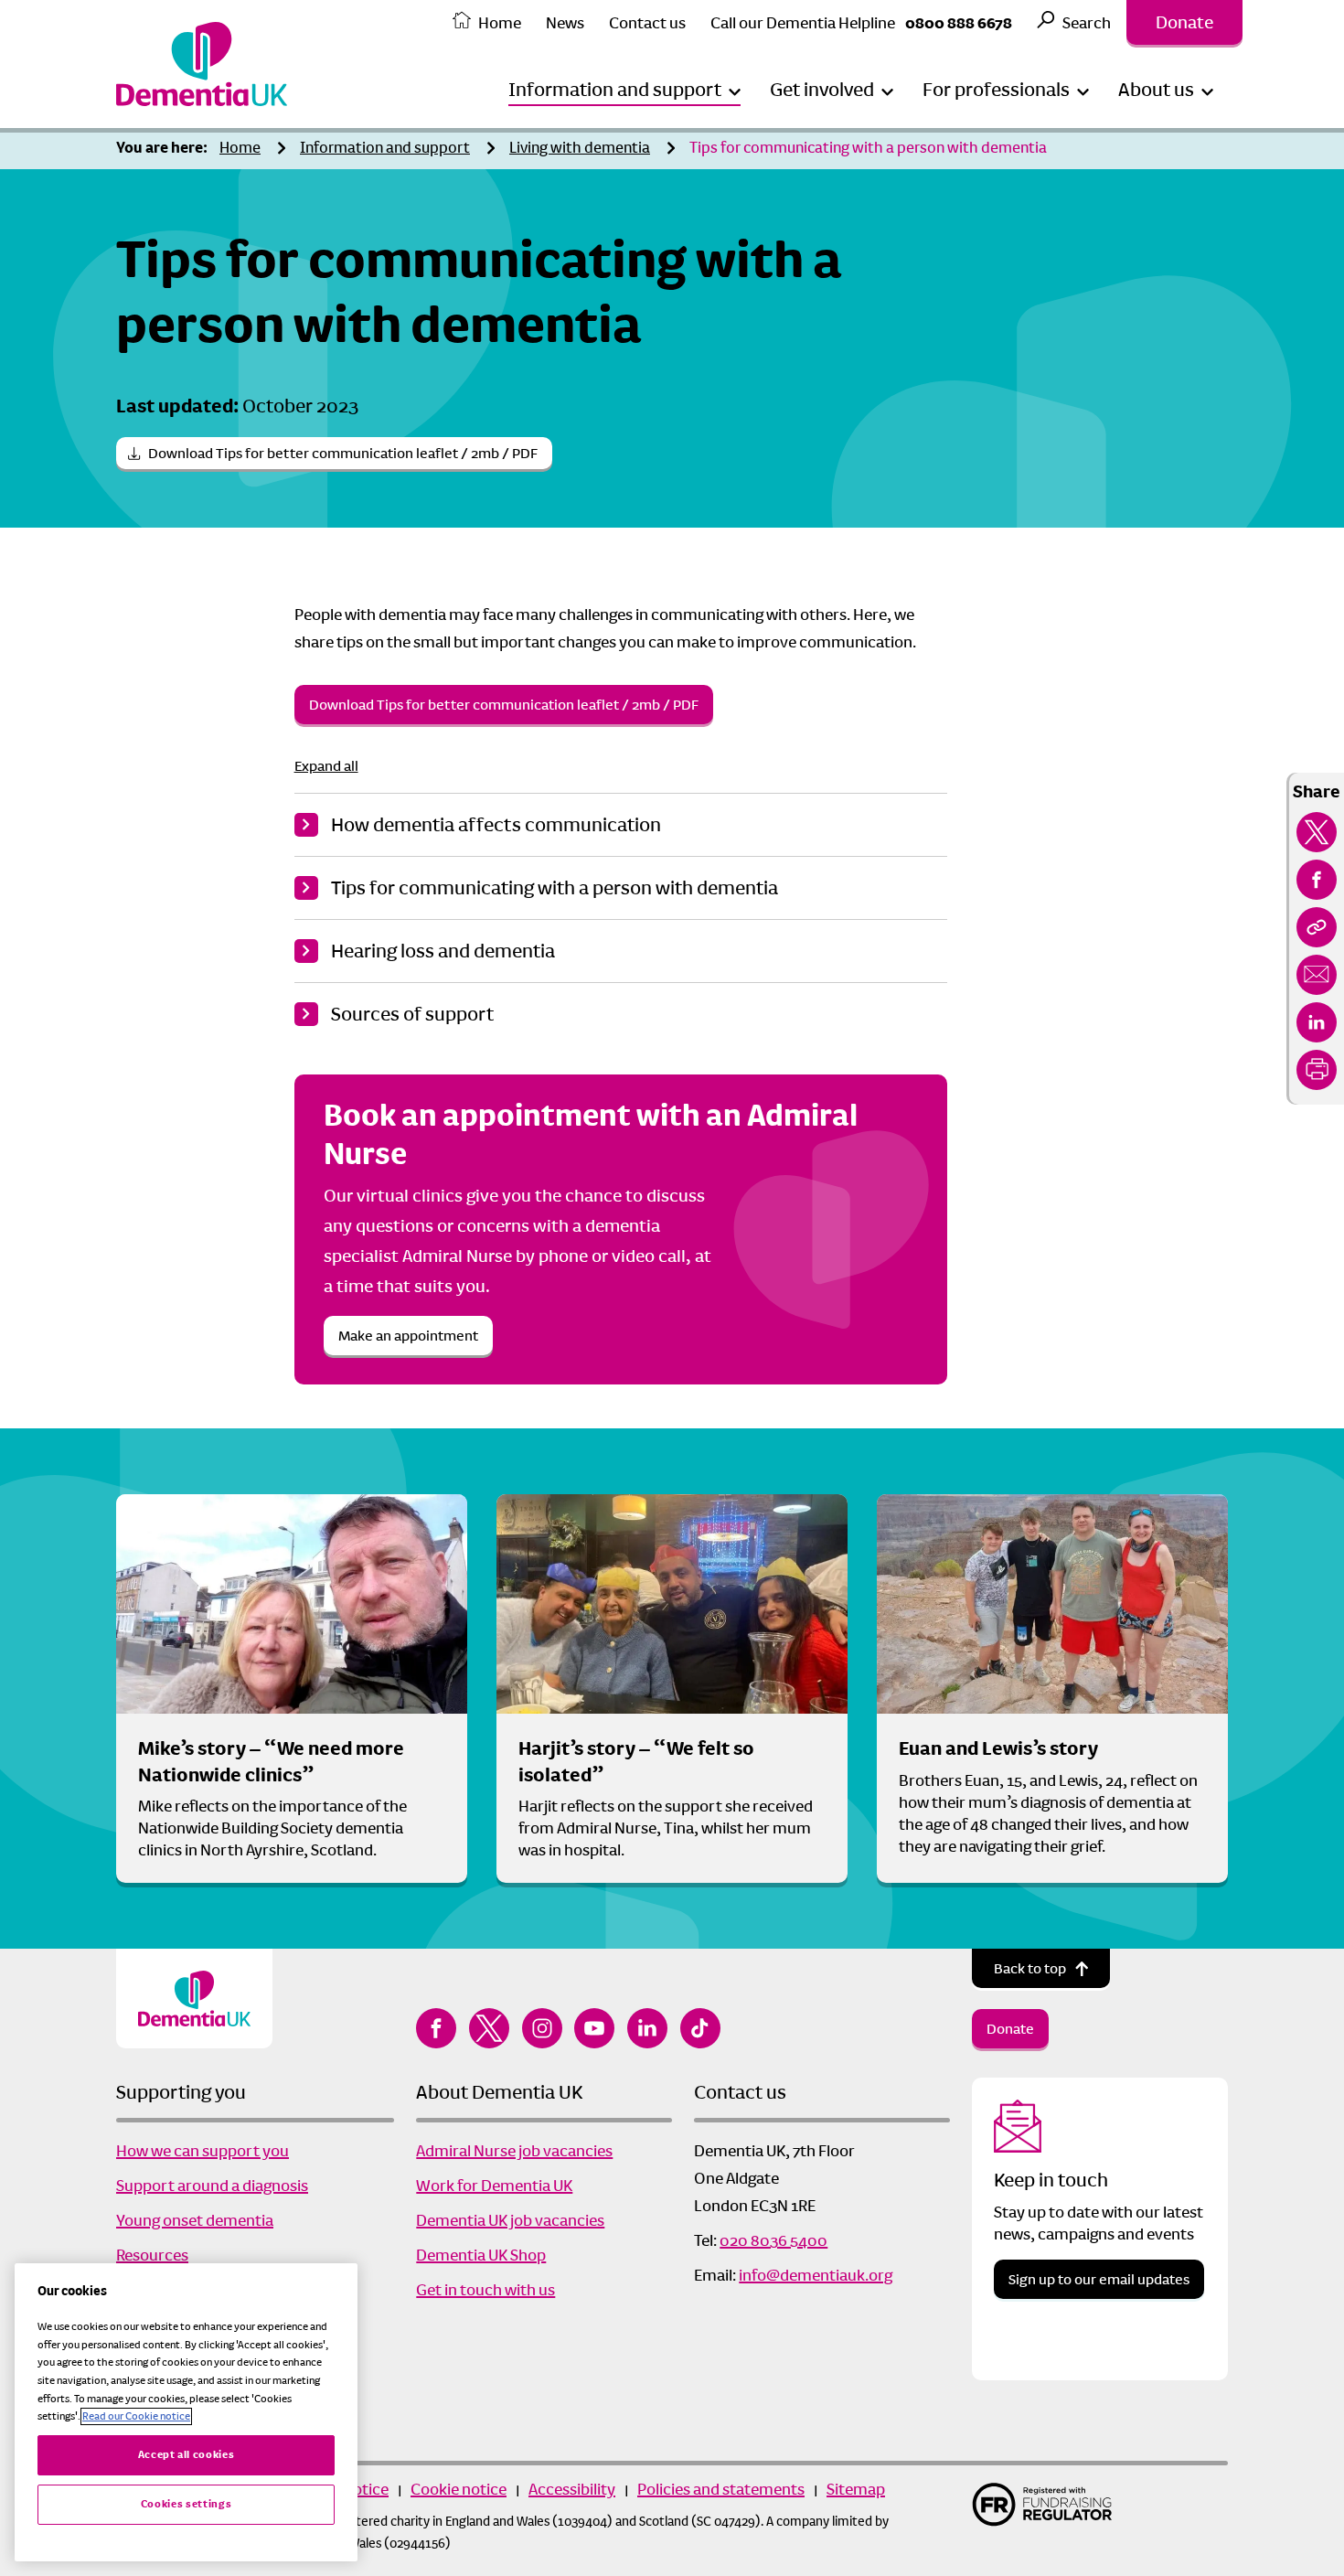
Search (1087, 23)
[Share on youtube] (594, 2028)
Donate (1184, 22)
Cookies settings (187, 2504)
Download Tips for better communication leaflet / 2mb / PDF (343, 453)
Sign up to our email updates (1099, 2279)
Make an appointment (408, 1336)
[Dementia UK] (202, 64)
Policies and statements (721, 2489)
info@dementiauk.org (816, 2275)
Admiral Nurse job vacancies (514, 2151)
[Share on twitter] (1317, 832)
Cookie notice (459, 2489)
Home (500, 23)
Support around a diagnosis (212, 2186)
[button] (624, 90)
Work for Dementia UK (494, 2186)
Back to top (1030, 1968)
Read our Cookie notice (136, 2416)
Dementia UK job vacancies (510, 2220)
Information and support (385, 148)
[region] (186, 2412)
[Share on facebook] (1317, 880)
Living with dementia (580, 148)
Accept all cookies (187, 2455)
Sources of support (412, 1014)
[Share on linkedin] (1317, 1022)
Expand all (326, 766)
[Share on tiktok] (700, 2028)
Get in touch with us (485, 2290)
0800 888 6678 (959, 23)
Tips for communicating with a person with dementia (868, 148)
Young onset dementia (195, 2220)
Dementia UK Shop (481, 2255)
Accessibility (572, 2489)
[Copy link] (1317, 927)
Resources (152, 2255)
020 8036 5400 (773, 2240)
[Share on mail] (1317, 975)
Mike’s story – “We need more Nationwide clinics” (271, 1762)
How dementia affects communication (496, 825)
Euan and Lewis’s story (998, 1748)
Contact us (647, 23)
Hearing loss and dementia (443, 951)
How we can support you (203, 2151)
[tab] (166, 149)
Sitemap (856, 2489)
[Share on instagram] (542, 2028)
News (565, 23)
